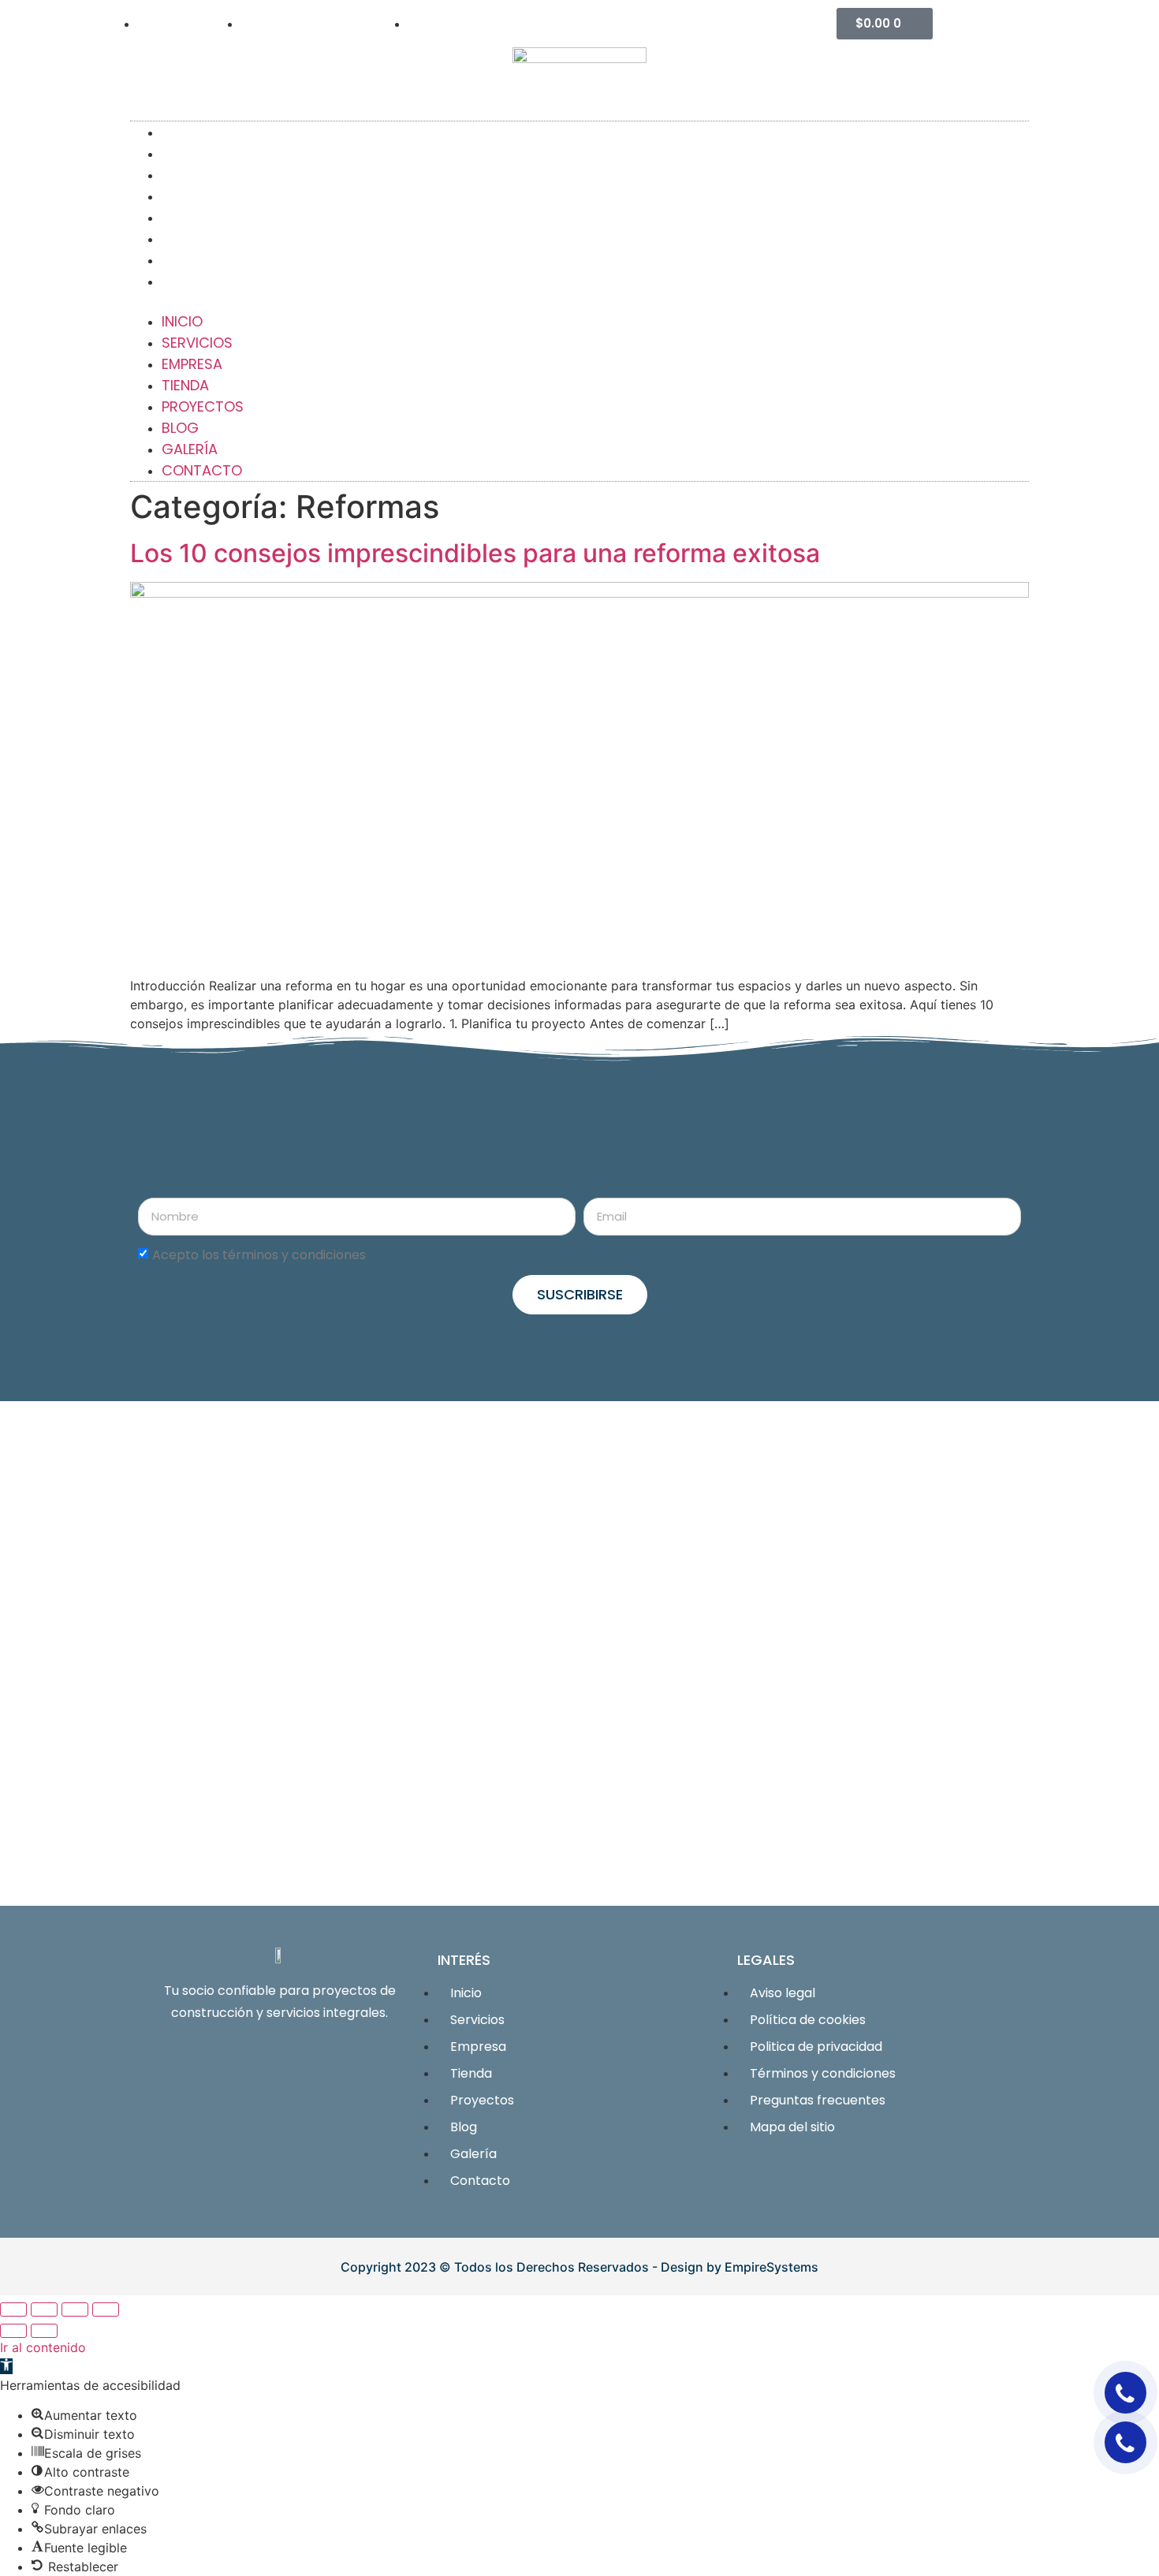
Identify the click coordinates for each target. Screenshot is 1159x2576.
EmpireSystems (771, 2267)
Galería (190, 449)
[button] (579, 301)
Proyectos (203, 406)
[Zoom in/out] (106, 2309)
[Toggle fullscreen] (75, 2309)
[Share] (44, 2309)
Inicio (182, 321)
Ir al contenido (43, 2347)
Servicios (197, 343)
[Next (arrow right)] (44, 2331)
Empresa (192, 364)
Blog (180, 428)
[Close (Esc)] (13, 2309)
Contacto (218, 281)
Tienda (185, 385)
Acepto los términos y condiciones (259, 1255)
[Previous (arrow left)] (13, 2331)
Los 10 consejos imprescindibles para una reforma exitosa (475, 553)
